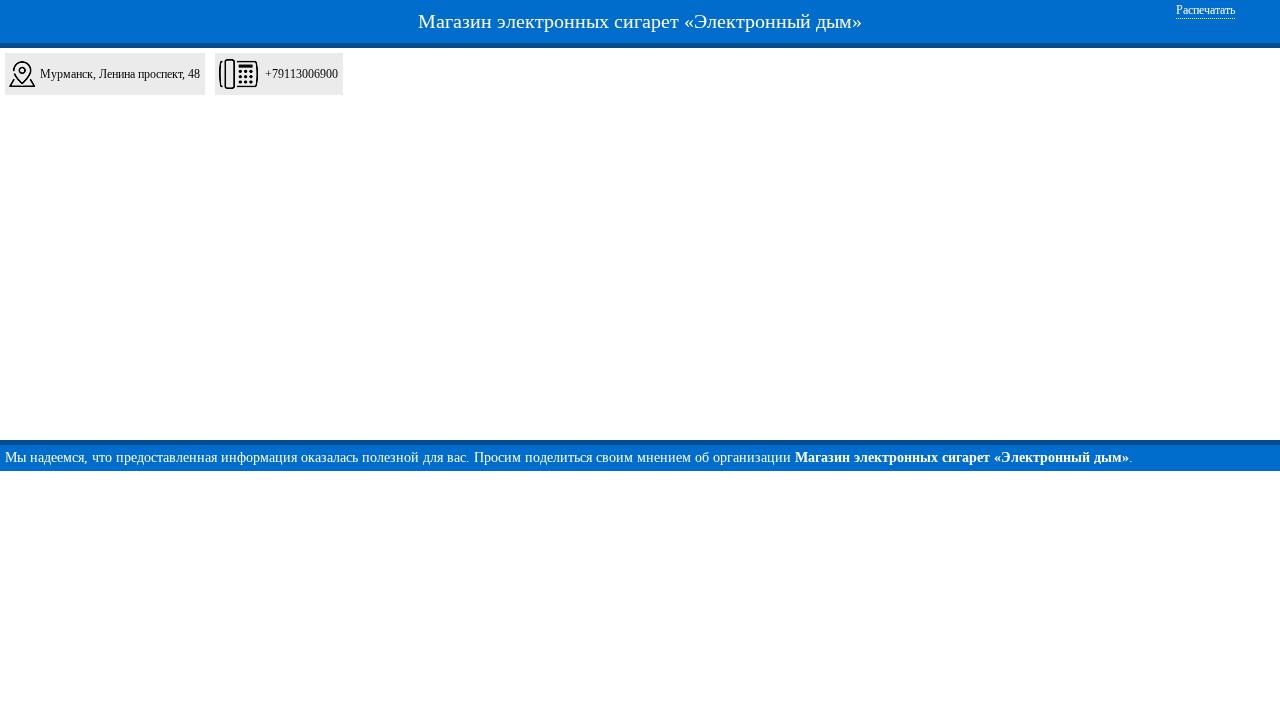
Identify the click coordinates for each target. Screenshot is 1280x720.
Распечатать (1205, 10)
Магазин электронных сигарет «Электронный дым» (640, 21)
